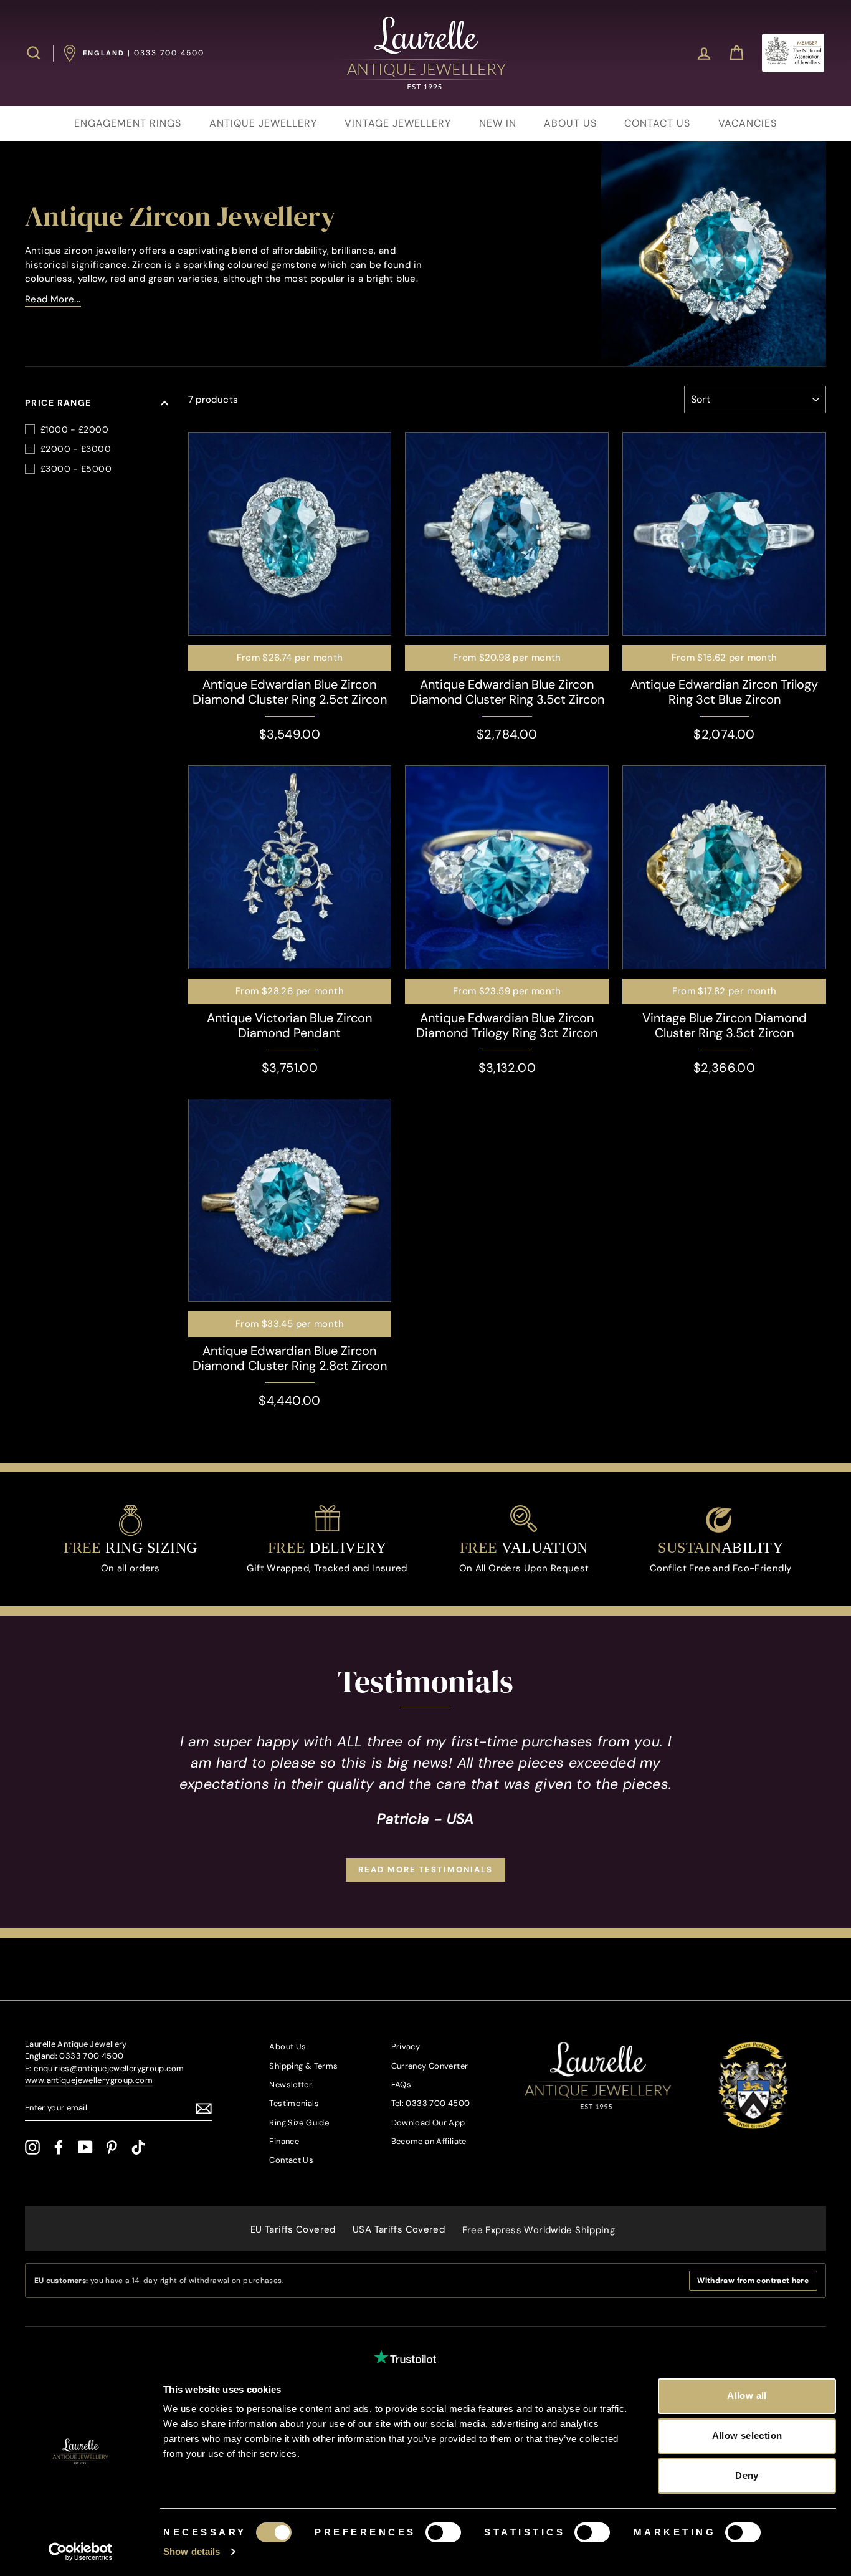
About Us (288, 2047)
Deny (747, 2475)
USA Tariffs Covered (399, 2229)
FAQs (402, 2085)
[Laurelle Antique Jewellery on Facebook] (59, 2147)
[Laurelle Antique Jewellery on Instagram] (32, 2147)
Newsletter (291, 2085)
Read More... (53, 299)
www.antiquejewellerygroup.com (89, 2080)
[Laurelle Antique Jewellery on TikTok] (138, 2147)
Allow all (747, 2396)
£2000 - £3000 (76, 449)
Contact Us (291, 2160)
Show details (192, 2551)
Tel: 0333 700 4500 (431, 2103)
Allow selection (747, 2435)
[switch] (443, 2532)
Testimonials (294, 2103)
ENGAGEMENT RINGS (128, 123)
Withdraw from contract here (753, 2281)
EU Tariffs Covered (293, 2229)
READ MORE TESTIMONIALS (425, 1870)
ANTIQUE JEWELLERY (263, 123)
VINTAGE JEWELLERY (398, 123)
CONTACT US (657, 123)
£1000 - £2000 (74, 429)
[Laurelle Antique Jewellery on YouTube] (85, 2147)
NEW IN (498, 123)
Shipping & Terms (303, 2066)
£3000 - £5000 (76, 469)
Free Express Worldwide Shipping (539, 2230)
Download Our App (428, 2123)
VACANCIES (748, 123)
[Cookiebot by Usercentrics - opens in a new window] (81, 2552)
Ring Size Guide (299, 2123)
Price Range (58, 403)
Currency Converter (430, 2066)
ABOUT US (570, 123)
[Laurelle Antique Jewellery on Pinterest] (112, 2147)
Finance (284, 2141)
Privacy (406, 2047)
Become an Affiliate (429, 2141)
